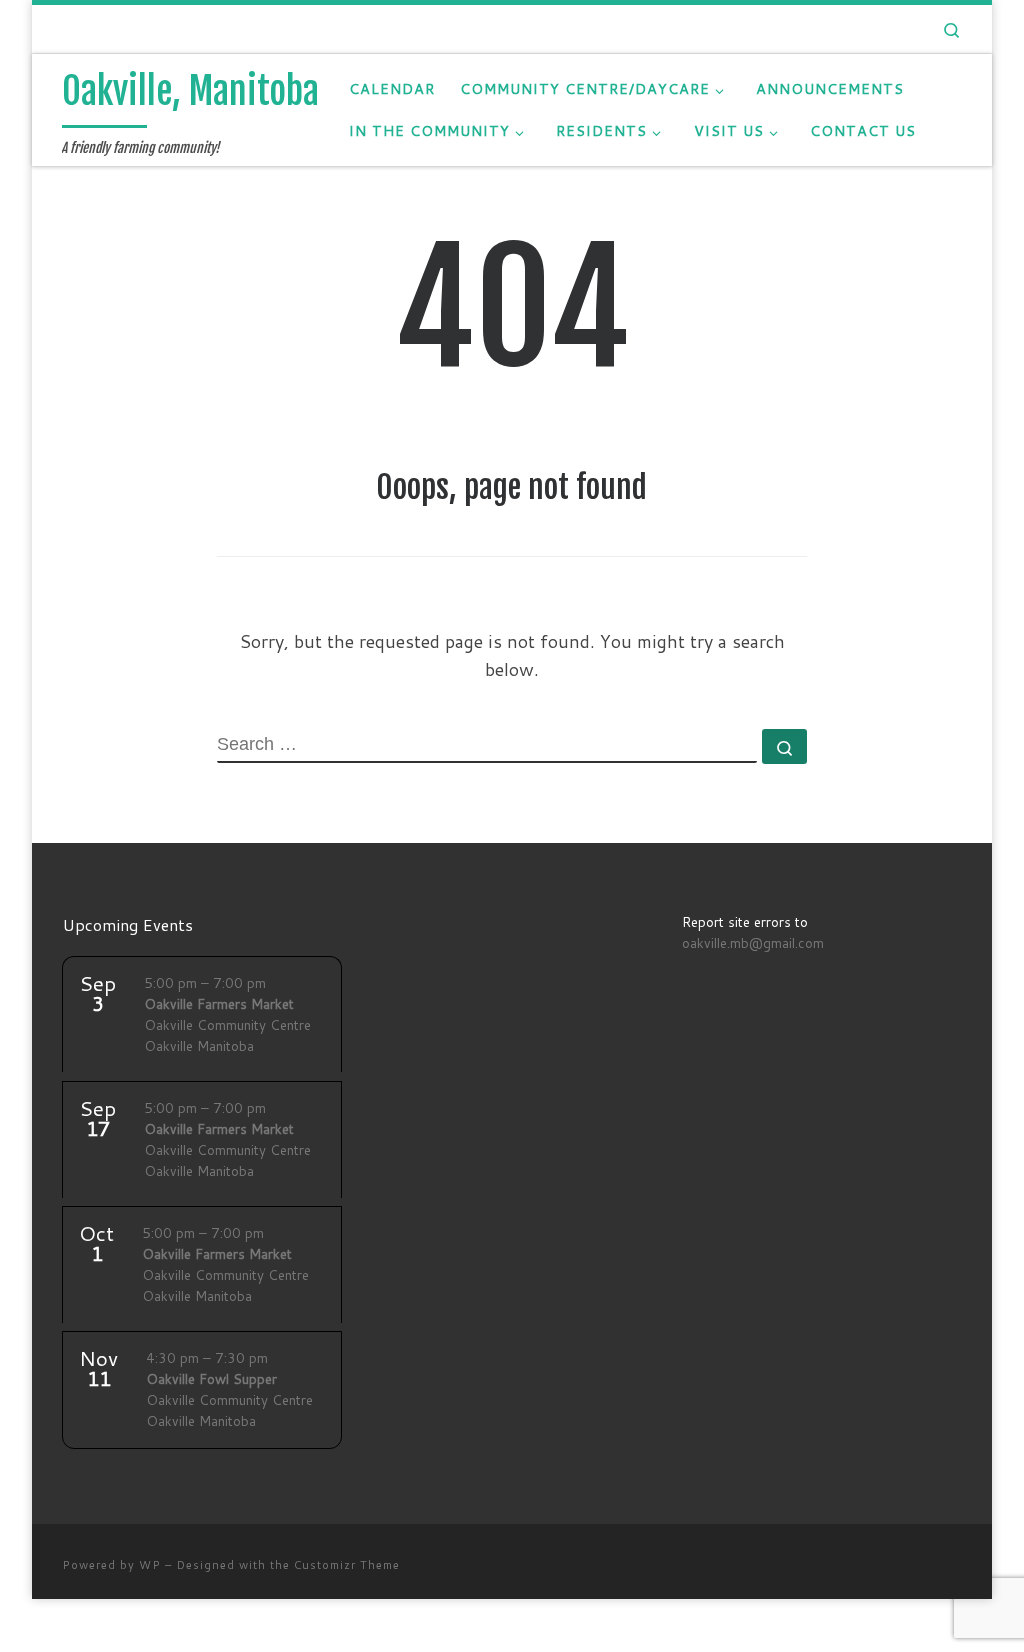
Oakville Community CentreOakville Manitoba (227, 1014)
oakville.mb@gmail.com (753, 942)
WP (150, 1565)
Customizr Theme (347, 1565)
